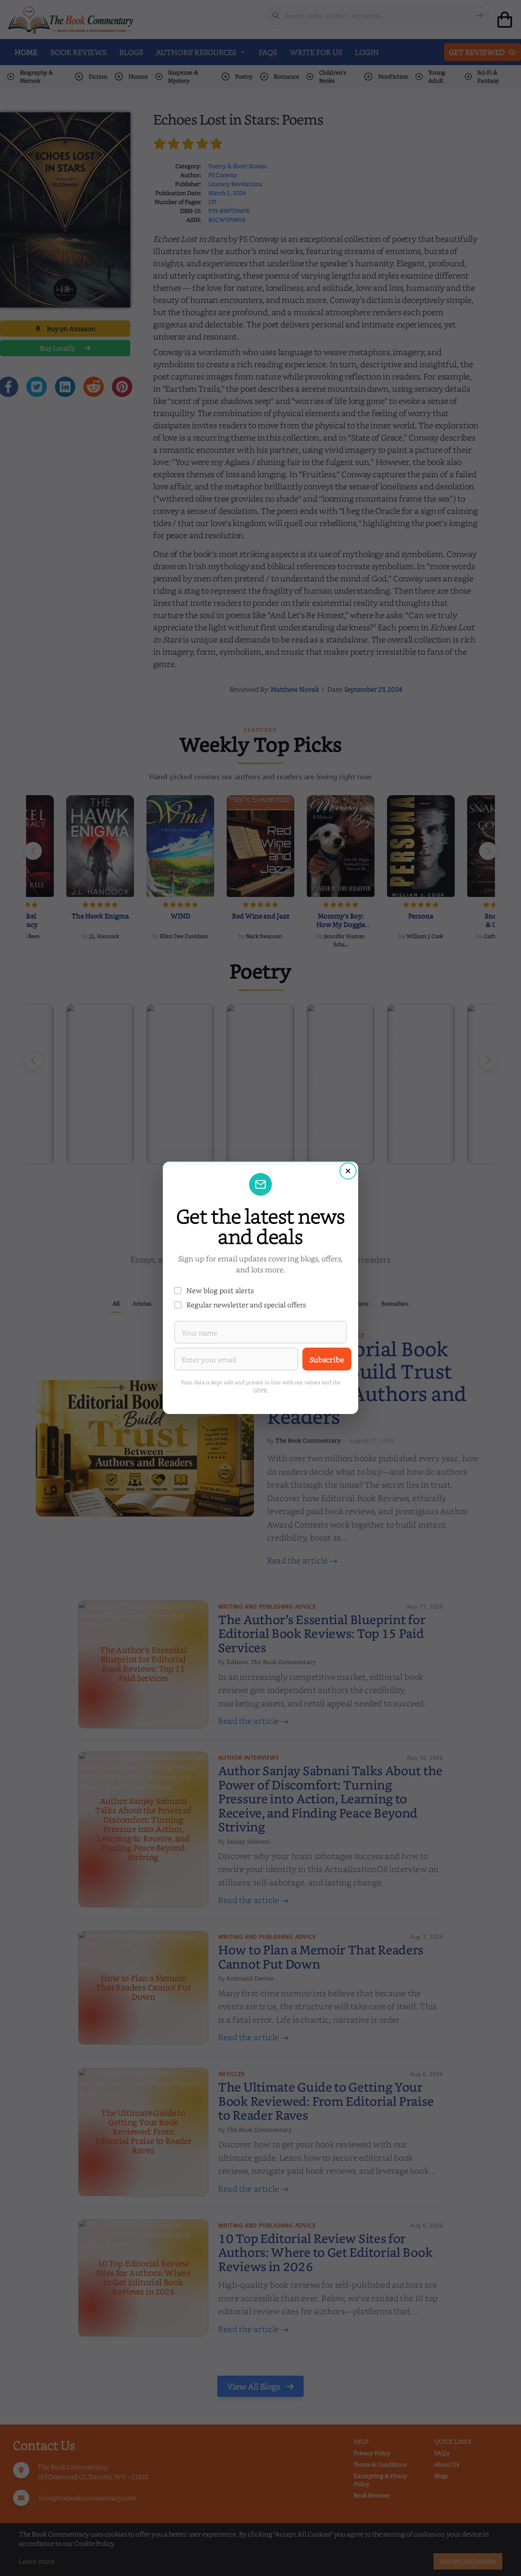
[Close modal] (348, 1171)
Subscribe (327, 1359)
